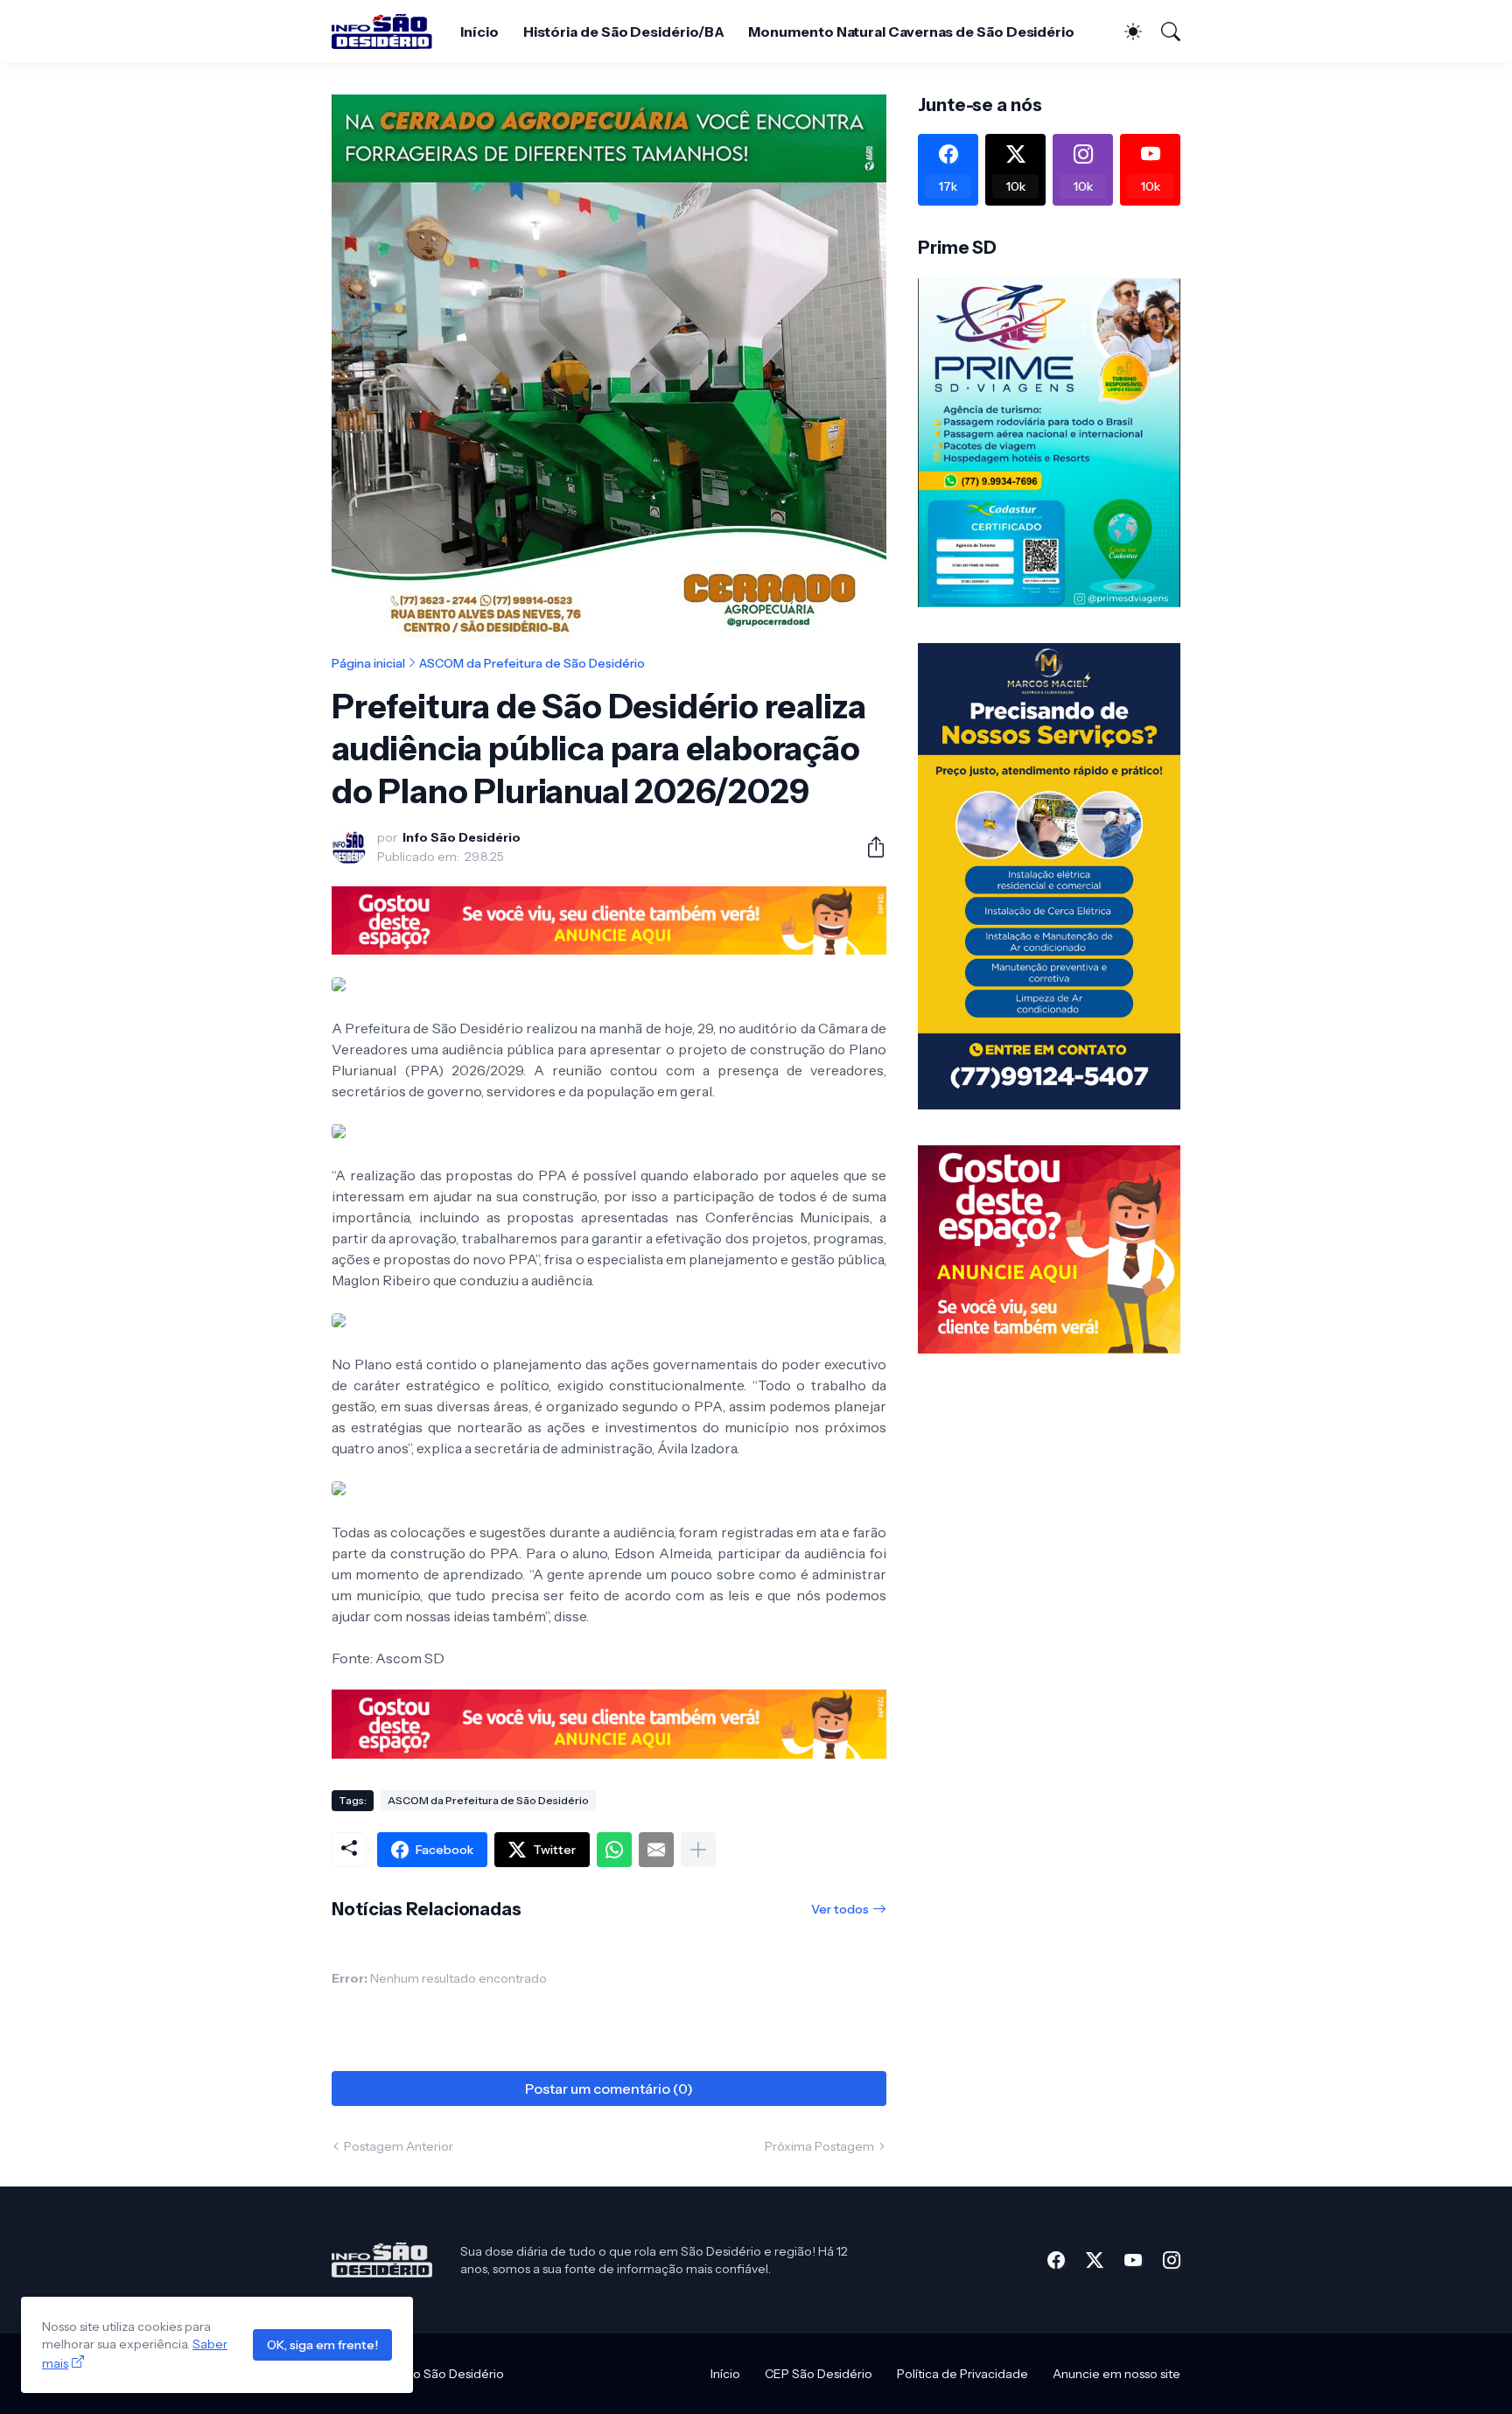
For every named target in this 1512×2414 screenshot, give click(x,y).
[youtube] (1133, 2260)
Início (479, 31)
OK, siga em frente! (322, 2345)
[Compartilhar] (869, 847)
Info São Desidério (451, 2374)
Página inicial (368, 663)
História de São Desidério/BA (624, 31)
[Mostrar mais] (698, 1850)
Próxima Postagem (819, 2146)
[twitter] (1095, 2260)
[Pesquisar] (1163, 31)
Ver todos (840, 1909)
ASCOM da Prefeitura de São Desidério (532, 663)
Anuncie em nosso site (1116, 2374)
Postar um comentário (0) (609, 2089)
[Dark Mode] (1124, 31)
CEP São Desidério (819, 2374)
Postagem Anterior (399, 2146)
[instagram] (1172, 2260)
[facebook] (1056, 2260)
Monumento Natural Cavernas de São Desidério (911, 31)
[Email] (656, 1850)
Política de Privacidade (962, 2374)
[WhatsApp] (614, 1850)
